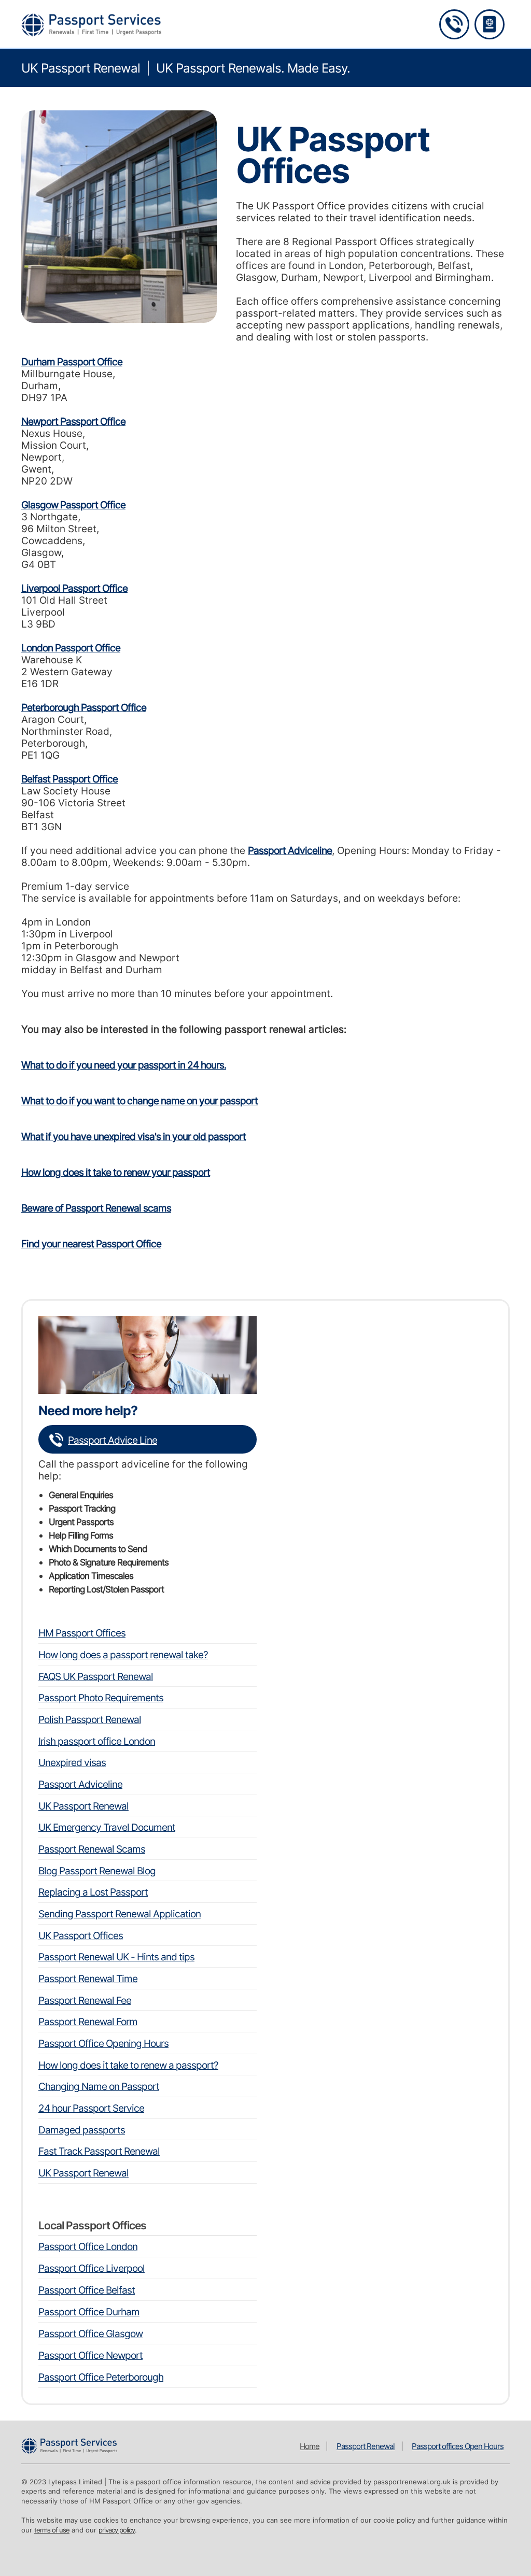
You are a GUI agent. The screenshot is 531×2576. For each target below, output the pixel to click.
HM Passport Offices (82, 1633)
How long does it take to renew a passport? (128, 2065)
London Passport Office (71, 648)
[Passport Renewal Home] (490, 24)
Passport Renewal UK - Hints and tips (116, 1957)
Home (310, 2446)
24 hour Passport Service (91, 2108)
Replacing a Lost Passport (93, 1892)
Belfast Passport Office (69, 779)
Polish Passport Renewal (90, 1720)
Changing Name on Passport (99, 2087)
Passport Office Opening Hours (103, 2044)
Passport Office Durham (89, 2312)
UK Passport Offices (81, 1936)
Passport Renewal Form (88, 2022)
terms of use (52, 2530)
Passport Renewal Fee (85, 2001)
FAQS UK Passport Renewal (96, 1677)
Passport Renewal (366, 2446)
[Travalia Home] (91, 25)
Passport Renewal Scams (92, 1849)
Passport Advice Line (113, 1440)
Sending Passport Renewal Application (120, 1914)
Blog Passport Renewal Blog (97, 1871)
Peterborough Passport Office (84, 708)
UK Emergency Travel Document (107, 1827)
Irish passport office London (97, 1741)
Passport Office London (88, 2247)
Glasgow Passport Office (73, 505)
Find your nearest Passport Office (91, 1244)
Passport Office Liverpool (92, 2268)
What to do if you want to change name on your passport (139, 1101)
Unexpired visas (72, 1763)
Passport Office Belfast (87, 2290)
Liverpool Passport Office (74, 588)
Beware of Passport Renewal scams (96, 1208)
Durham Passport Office (72, 362)
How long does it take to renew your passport (116, 1172)
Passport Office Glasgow (90, 2334)
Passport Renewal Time (88, 1979)
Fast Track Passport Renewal (99, 2151)
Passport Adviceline (290, 851)
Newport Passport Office (73, 422)
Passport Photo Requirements (101, 1698)
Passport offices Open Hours (458, 2446)
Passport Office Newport (90, 2356)
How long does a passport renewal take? (123, 1655)
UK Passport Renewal (83, 1806)
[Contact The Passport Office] (454, 24)
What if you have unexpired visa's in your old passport (134, 1137)
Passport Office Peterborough (101, 2377)
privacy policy (117, 2530)
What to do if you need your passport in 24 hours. (124, 1065)
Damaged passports (82, 2130)
